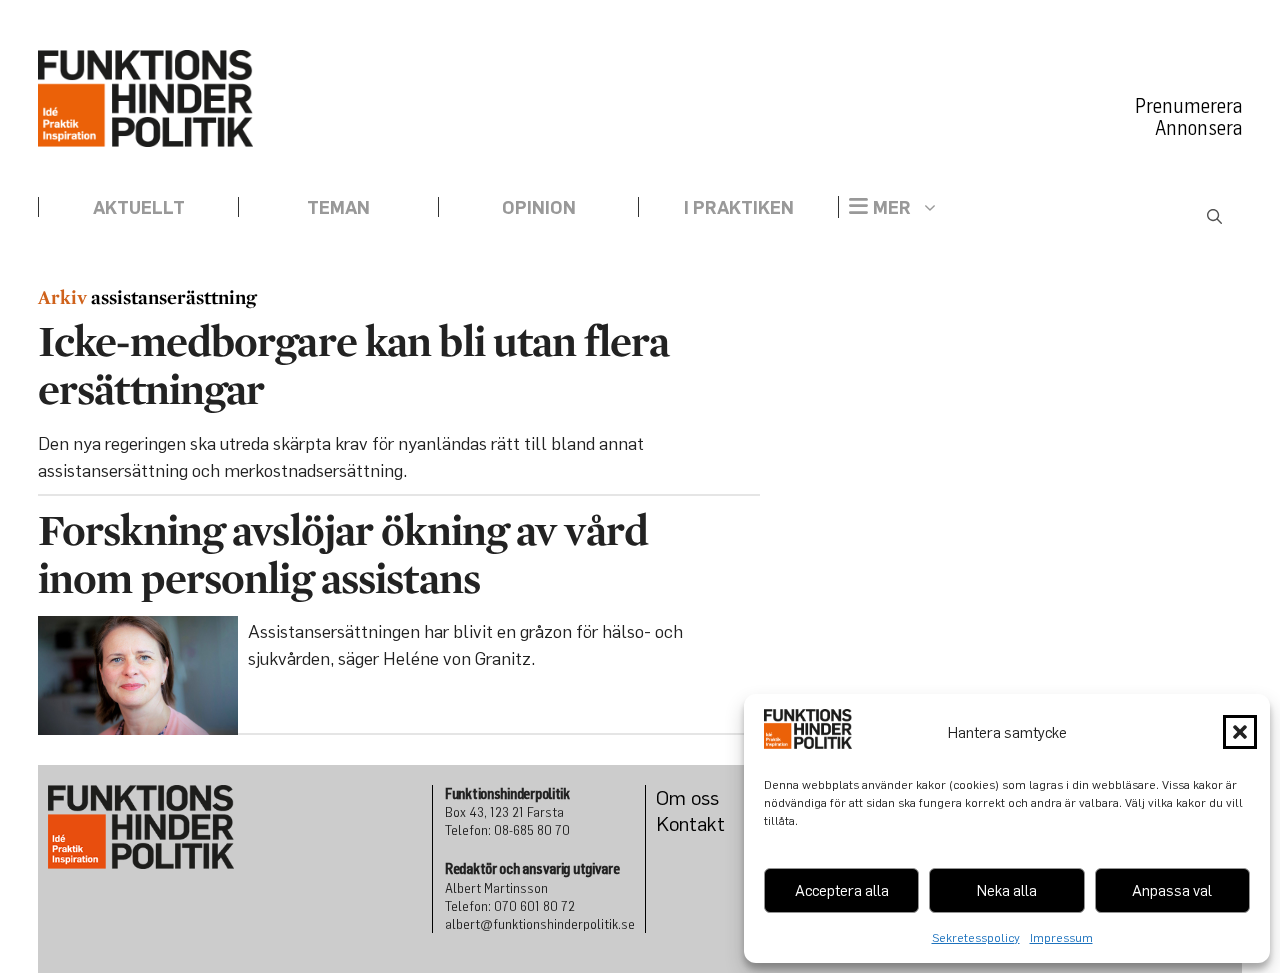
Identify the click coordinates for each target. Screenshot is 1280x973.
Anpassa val (1172, 890)
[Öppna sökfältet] (1214, 217)
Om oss (687, 797)
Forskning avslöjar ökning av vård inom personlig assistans (343, 553)
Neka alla (1007, 890)
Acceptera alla (842, 890)
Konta (681, 823)
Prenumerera (1188, 106)
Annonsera (1198, 128)
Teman (338, 207)
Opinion (539, 207)
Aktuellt (139, 207)
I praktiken (739, 207)
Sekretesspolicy (976, 937)
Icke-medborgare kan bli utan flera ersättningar (353, 364)
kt (716, 823)
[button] (1240, 732)
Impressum (1061, 937)
